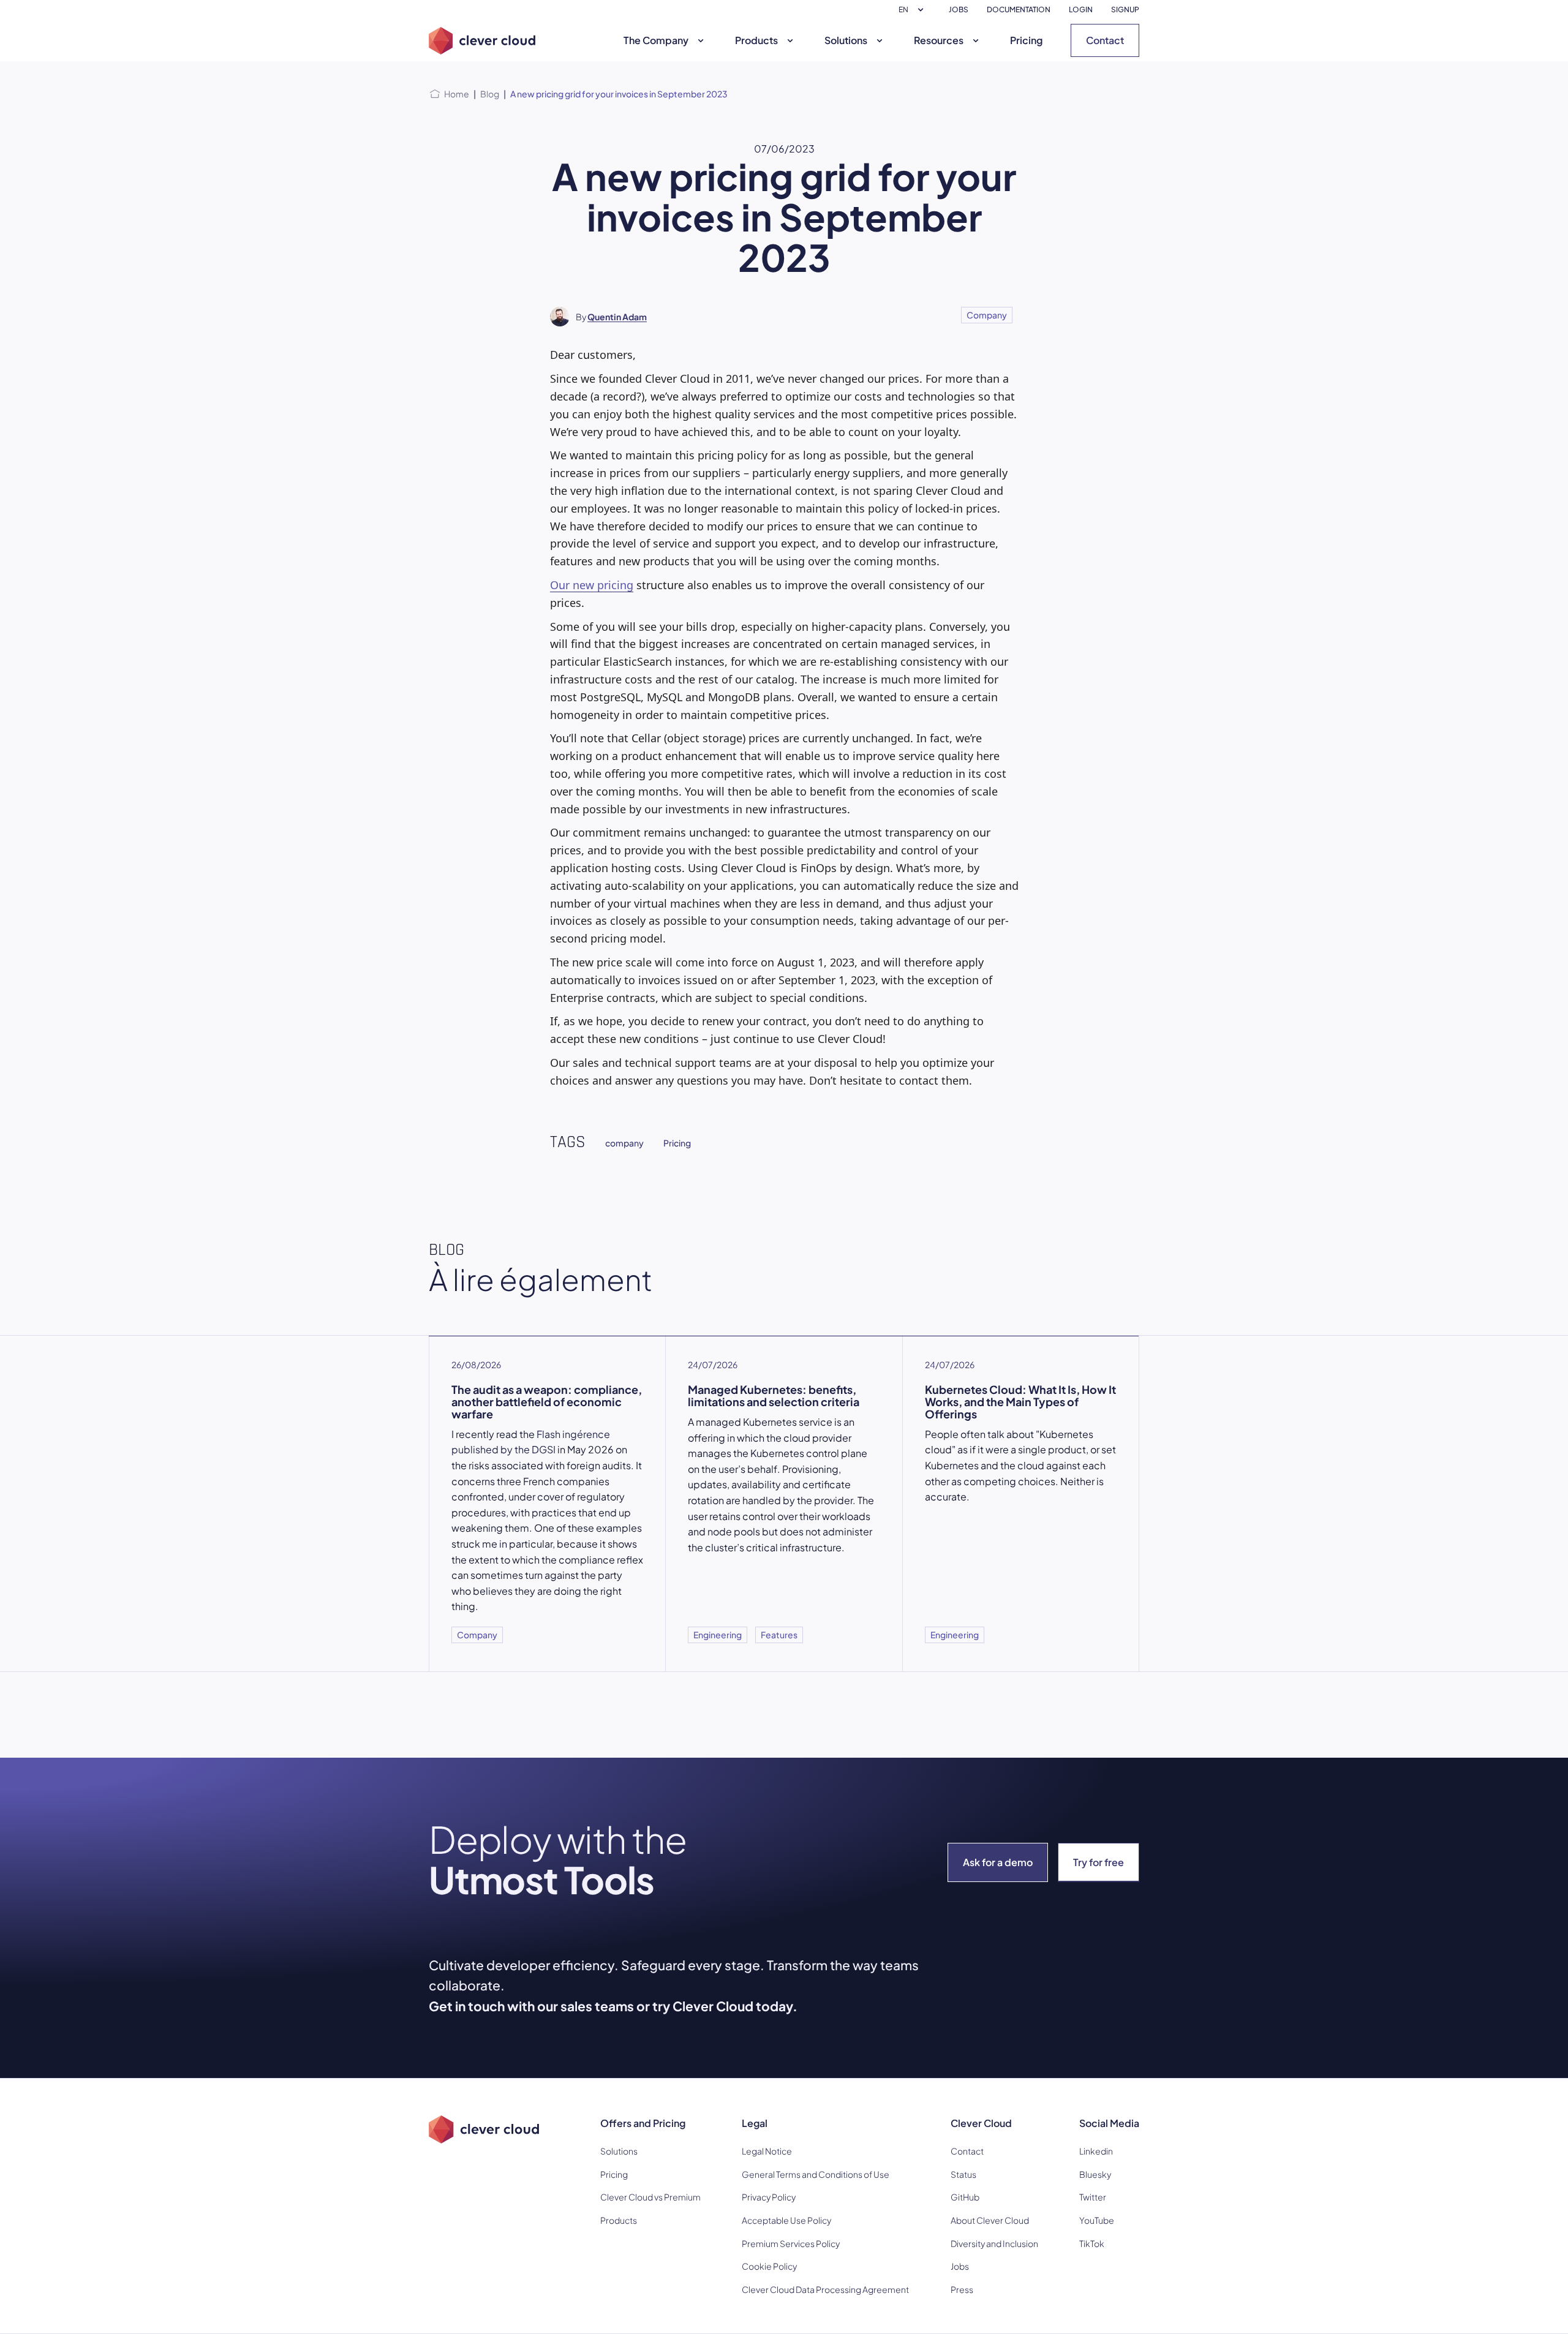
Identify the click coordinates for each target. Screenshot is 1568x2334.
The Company (656, 40)
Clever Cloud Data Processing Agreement (825, 2289)
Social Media (1109, 2123)
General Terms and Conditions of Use (816, 2174)
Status (963, 2174)
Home (457, 94)
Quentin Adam (617, 317)
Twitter (1093, 2197)
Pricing (1026, 40)
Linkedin (1096, 2151)
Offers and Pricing (643, 2123)
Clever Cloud (981, 2123)
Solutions (846, 40)
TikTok (1092, 2243)
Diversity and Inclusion (994, 2243)
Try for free (1099, 1862)
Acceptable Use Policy (786, 2220)
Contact (1105, 40)
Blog (490, 94)
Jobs (960, 2266)
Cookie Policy (769, 2266)
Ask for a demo (998, 1862)
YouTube (1097, 2220)
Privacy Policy (769, 2197)
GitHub (965, 2197)
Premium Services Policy (791, 2243)
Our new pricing (592, 585)
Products (756, 40)
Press (962, 2289)
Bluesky (1095, 2174)
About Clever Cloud (990, 2220)
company (624, 1143)
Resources (939, 40)
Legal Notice (767, 2151)
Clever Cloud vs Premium (650, 2197)
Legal (755, 2123)
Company (987, 315)
